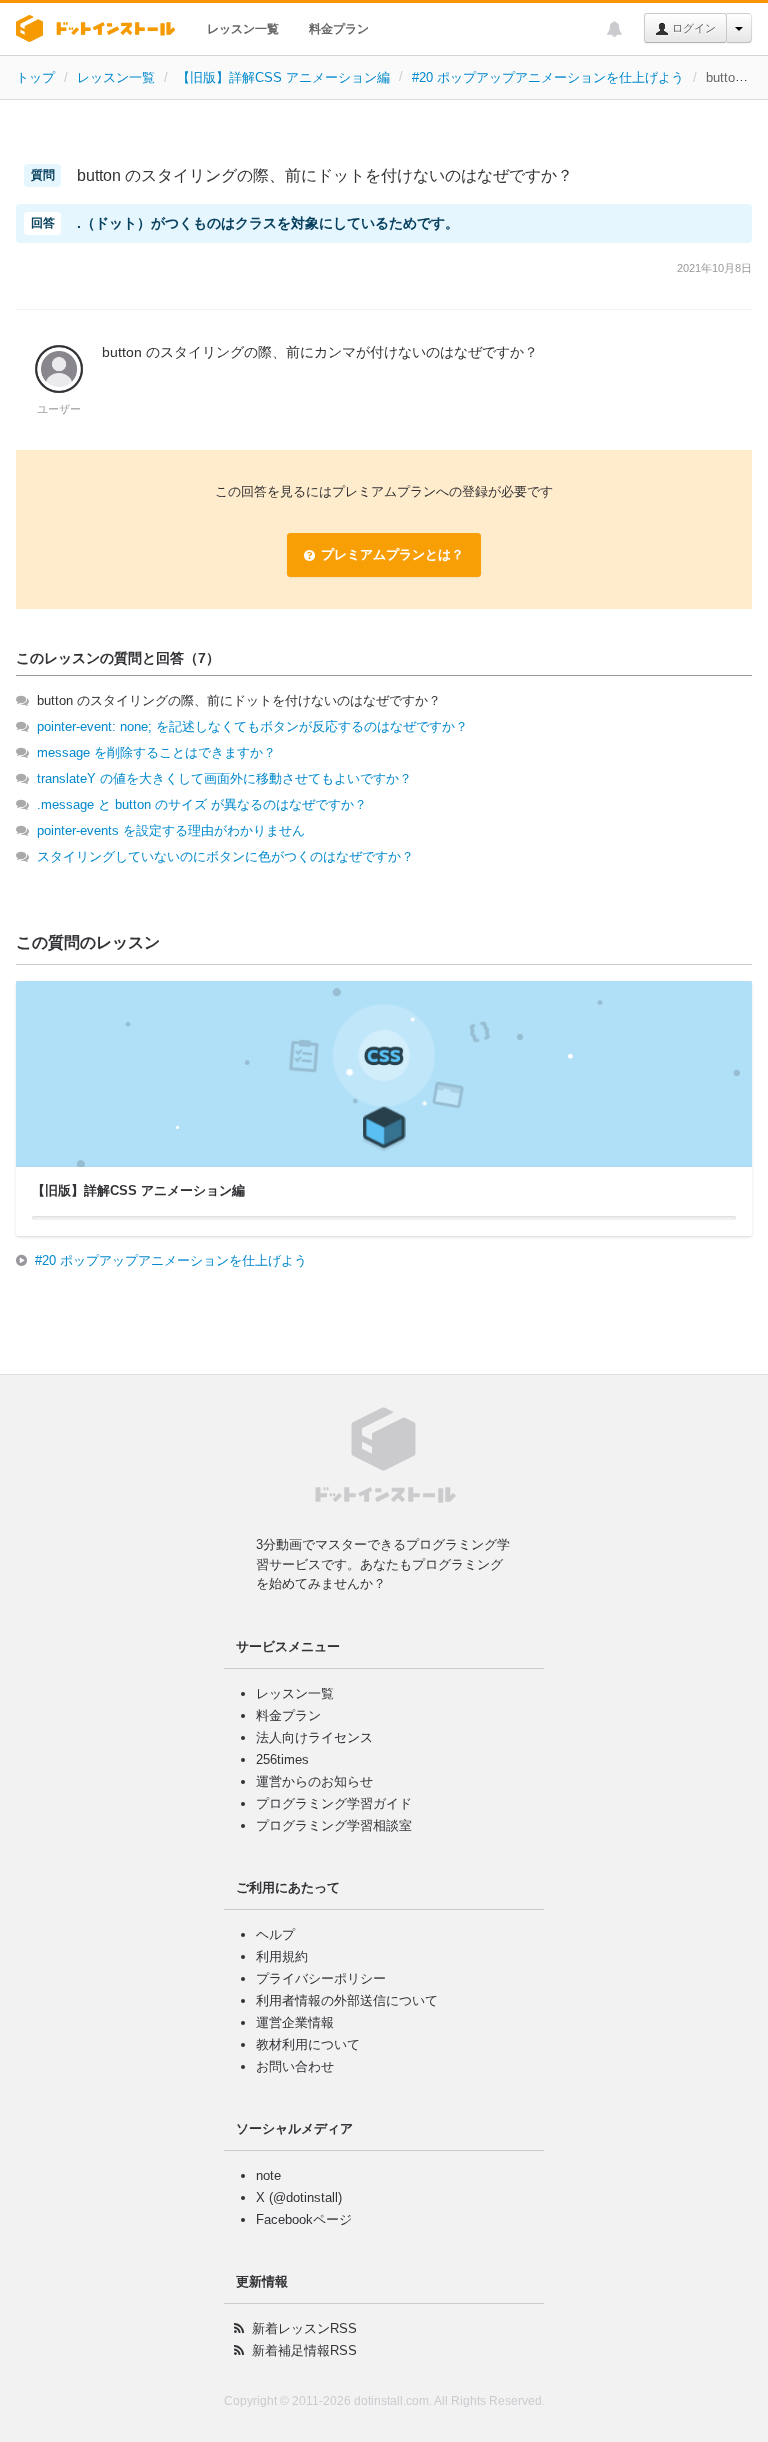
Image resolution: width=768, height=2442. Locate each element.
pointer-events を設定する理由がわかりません (171, 830)
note (268, 2175)
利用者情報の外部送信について (347, 2000)
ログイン (692, 28)
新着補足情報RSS (304, 2350)
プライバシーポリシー (321, 1978)
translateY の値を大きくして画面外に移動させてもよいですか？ (224, 778)
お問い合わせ (295, 2066)
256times (282, 1759)
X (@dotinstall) (299, 2197)
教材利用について (308, 2044)
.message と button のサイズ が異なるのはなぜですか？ (202, 804)
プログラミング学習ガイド (334, 1803)
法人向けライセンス (314, 1737)
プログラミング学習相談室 (334, 1825)
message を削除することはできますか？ (156, 752)
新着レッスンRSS (304, 2328)
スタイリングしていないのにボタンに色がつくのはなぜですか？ (225, 856)
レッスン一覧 (243, 29)
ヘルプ (275, 1934)
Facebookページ (304, 2219)
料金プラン (339, 29)
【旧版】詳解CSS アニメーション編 (283, 77)
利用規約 (282, 1956)
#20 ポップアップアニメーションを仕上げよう (548, 77)
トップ (35, 77)
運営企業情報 (295, 2022)
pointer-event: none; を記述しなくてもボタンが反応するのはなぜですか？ (252, 726)
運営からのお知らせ (314, 1781)
